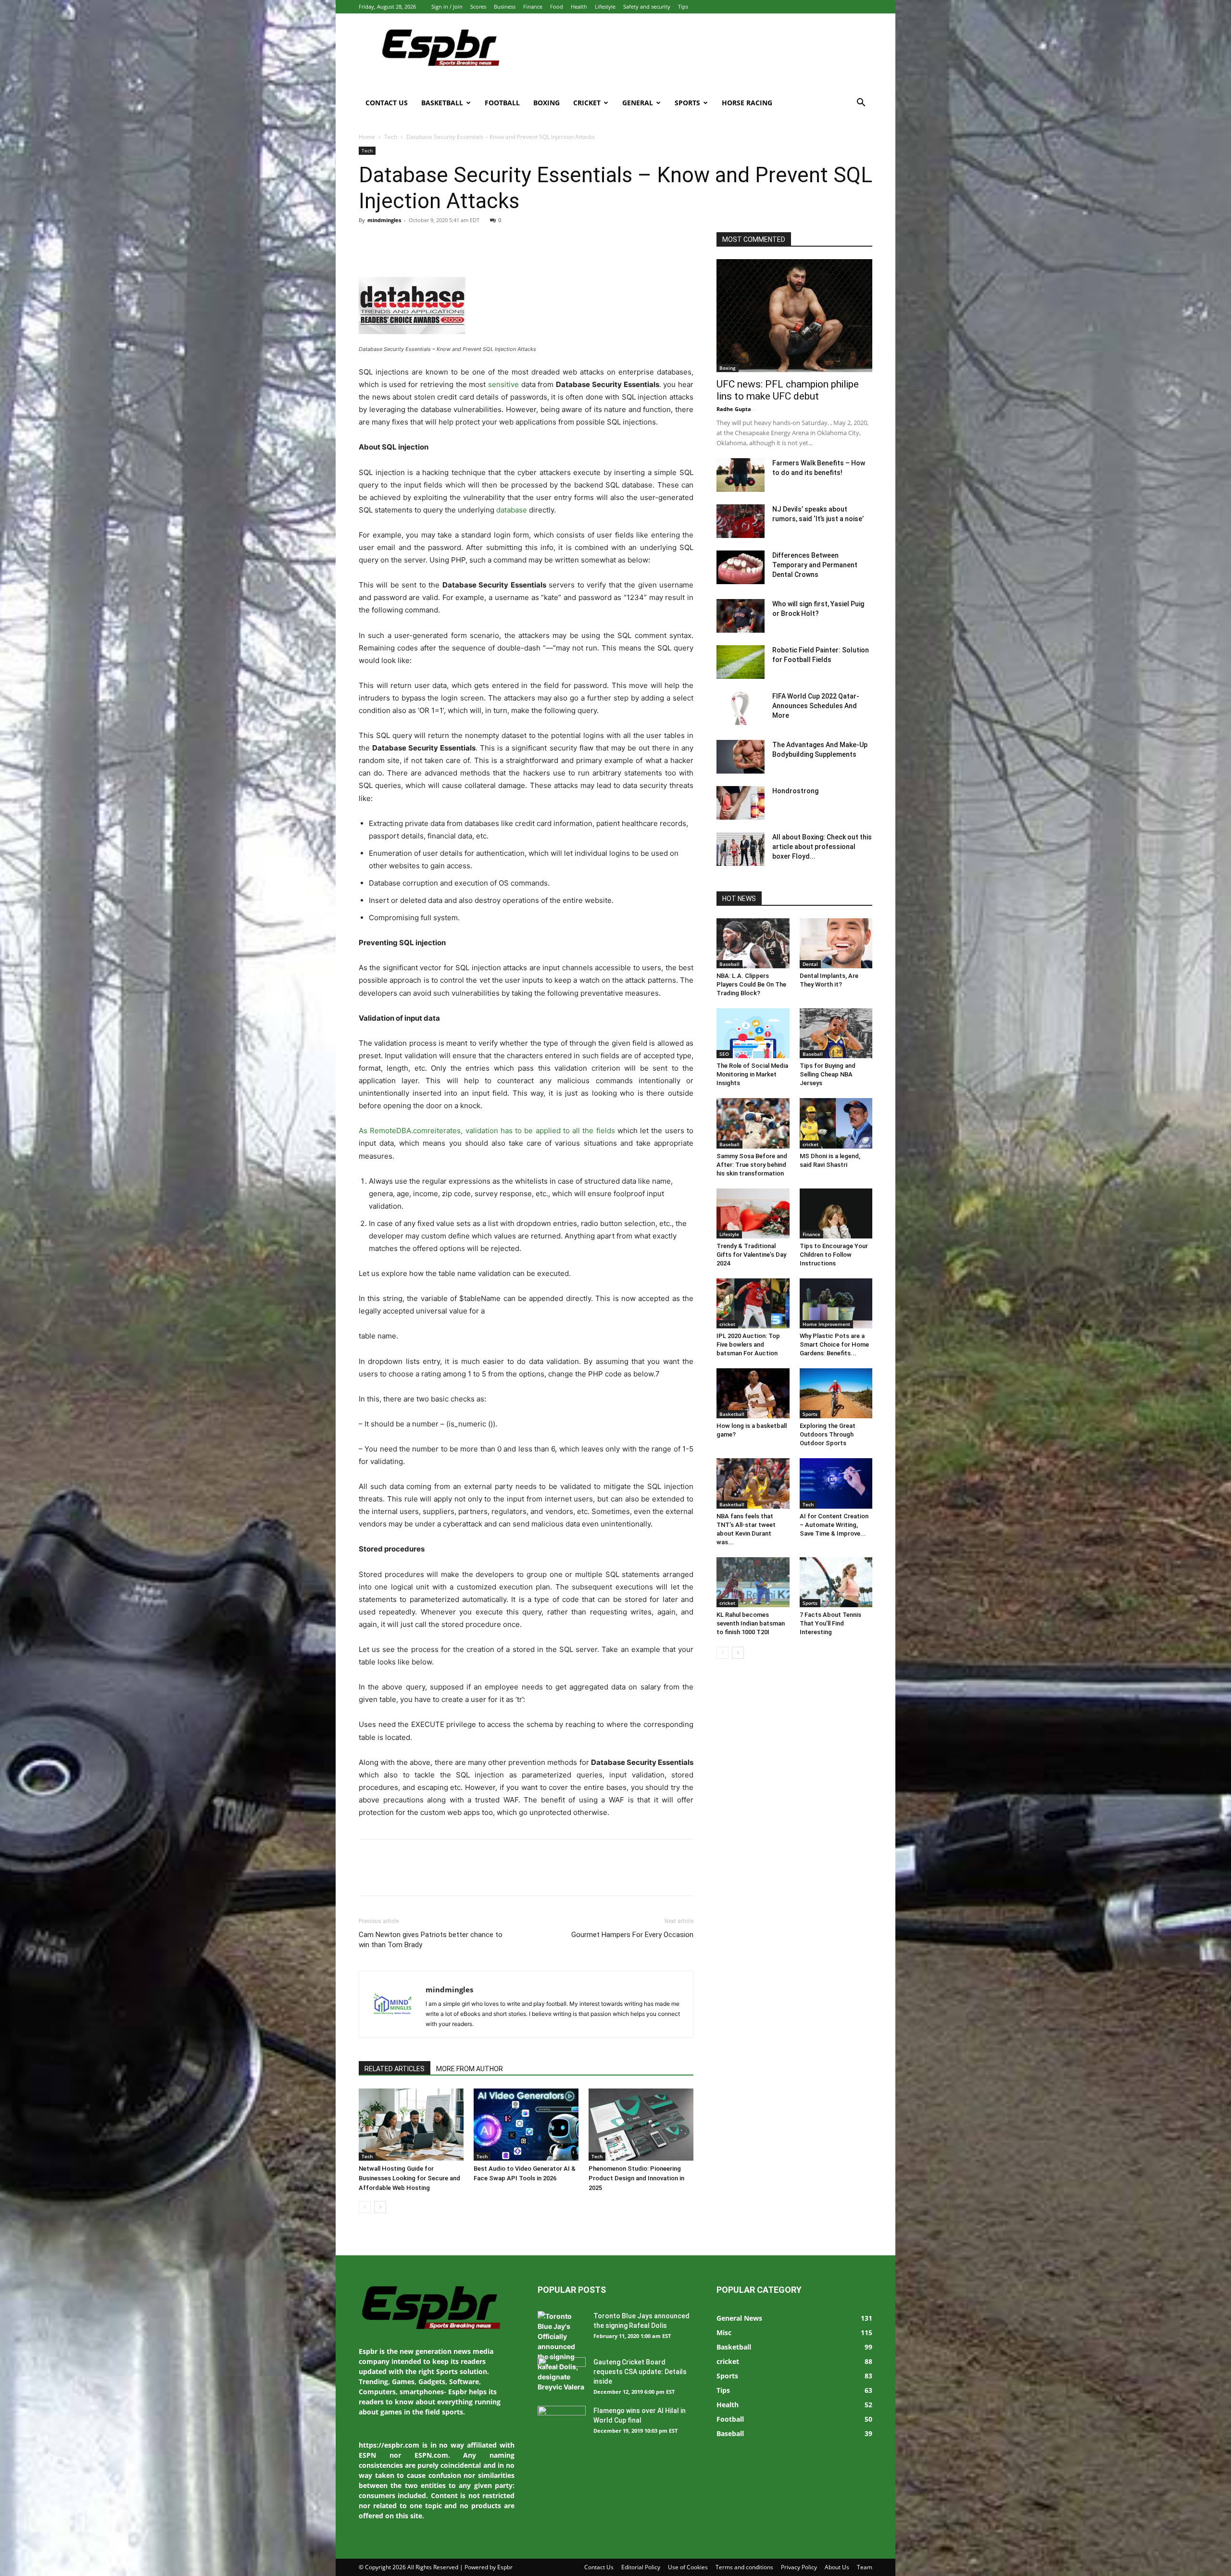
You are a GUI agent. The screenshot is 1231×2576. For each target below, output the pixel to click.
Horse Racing (747, 103)
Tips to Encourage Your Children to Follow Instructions (834, 1255)
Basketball (442, 103)
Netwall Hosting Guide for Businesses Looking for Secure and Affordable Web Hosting (409, 2178)
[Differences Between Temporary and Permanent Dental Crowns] (741, 567)
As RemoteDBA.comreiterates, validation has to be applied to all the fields (487, 1131)
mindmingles (384, 220)
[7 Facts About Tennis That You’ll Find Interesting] (836, 1582)
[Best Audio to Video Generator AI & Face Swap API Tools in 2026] (526, 2125)
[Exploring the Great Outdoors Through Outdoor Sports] (836, 1393)
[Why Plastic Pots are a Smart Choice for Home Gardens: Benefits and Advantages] (836, 1303)
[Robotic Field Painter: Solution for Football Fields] (741, 662)
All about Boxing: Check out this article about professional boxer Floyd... (822, 847)
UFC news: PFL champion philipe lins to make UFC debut (788, 390)
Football (502, 103)
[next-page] (380, 2207)
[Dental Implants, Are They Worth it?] (836, 943)
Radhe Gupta (734, 409)
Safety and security (647, 6)
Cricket (587, 103)
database (512, 510)
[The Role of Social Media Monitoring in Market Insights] (753, 1033)
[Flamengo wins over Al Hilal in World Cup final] (562, 2423)
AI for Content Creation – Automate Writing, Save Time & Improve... (834, 1525)
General (638, 103)
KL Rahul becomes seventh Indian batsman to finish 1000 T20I (751, 1623)
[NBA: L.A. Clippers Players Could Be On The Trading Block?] (753, 943)
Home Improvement (826, 1324)
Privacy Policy (799, 2567)
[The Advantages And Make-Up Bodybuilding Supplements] (741, 757)
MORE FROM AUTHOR (470, 2069)
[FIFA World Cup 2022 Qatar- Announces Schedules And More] (741, 708)
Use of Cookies (688, 2567)
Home (367, 137)
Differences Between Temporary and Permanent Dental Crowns (815, 565)
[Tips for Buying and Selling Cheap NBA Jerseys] (836, 1033)
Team (865, 2567)
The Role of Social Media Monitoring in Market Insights (752, 1074)
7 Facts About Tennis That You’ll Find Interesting (830, 1623)
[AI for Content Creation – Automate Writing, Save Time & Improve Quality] (836, 1483)
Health (579, 6)
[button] (861, 104)
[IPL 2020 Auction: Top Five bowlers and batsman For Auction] (753, 1303)
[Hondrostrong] (741, 803)
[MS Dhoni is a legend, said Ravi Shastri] (836, 1123)
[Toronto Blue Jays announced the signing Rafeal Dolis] (562, 2351)
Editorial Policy (641, 2567)
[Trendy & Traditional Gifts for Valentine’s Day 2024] (753, 1213)
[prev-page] (365, 2207)
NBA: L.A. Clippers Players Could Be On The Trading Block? (751, 984)
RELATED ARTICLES (395, 2069)
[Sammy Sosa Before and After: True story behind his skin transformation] (753, 1123)
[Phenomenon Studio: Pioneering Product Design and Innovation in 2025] (641, 2125)
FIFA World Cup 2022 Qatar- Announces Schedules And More (816, 706)
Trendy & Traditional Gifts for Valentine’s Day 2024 (751, 1255)
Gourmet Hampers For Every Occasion (632, 1935)
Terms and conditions (744, 2567)
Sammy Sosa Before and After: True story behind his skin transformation (752, 1165)
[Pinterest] (413, 242)
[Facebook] (368, 242)
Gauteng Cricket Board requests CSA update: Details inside (640, 2372)
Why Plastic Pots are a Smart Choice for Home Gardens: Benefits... (834, 1344)
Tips (683, 6)
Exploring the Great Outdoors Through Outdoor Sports (828, 1434)
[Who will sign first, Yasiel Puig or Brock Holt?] (741, 616)
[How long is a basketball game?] (753, 1393)
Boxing (546, 103)
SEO (724, 1054)
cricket (810, 1144)
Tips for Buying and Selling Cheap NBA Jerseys (828, 1074)
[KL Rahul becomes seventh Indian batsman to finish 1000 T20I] (753, 1582)
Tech (391, 137)
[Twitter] (390, 242)
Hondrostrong (795, 791)
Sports (687, 103)
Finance (533, 6)
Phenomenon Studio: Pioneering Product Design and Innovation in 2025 (636, 2178)
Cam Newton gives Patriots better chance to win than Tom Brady (431, 1940)
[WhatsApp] (435, 242)
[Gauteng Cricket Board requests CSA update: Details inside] (562, 2374)
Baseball (729, 964)
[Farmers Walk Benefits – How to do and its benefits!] (741, 475)
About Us (837, 2567)
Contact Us (387, 103)
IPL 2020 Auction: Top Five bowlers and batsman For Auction (748, 1344)
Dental (810, 964)
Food (557, 6)
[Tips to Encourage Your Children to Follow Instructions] (836, 1213)
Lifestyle (605, 6)
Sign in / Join (447, 6)
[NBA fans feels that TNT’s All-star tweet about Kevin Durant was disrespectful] (753, 1483)
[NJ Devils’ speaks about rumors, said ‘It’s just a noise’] (741, 521)
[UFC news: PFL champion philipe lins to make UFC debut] (794, 316)
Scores (478, 6)
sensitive (503, 384)
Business (505, 6)
